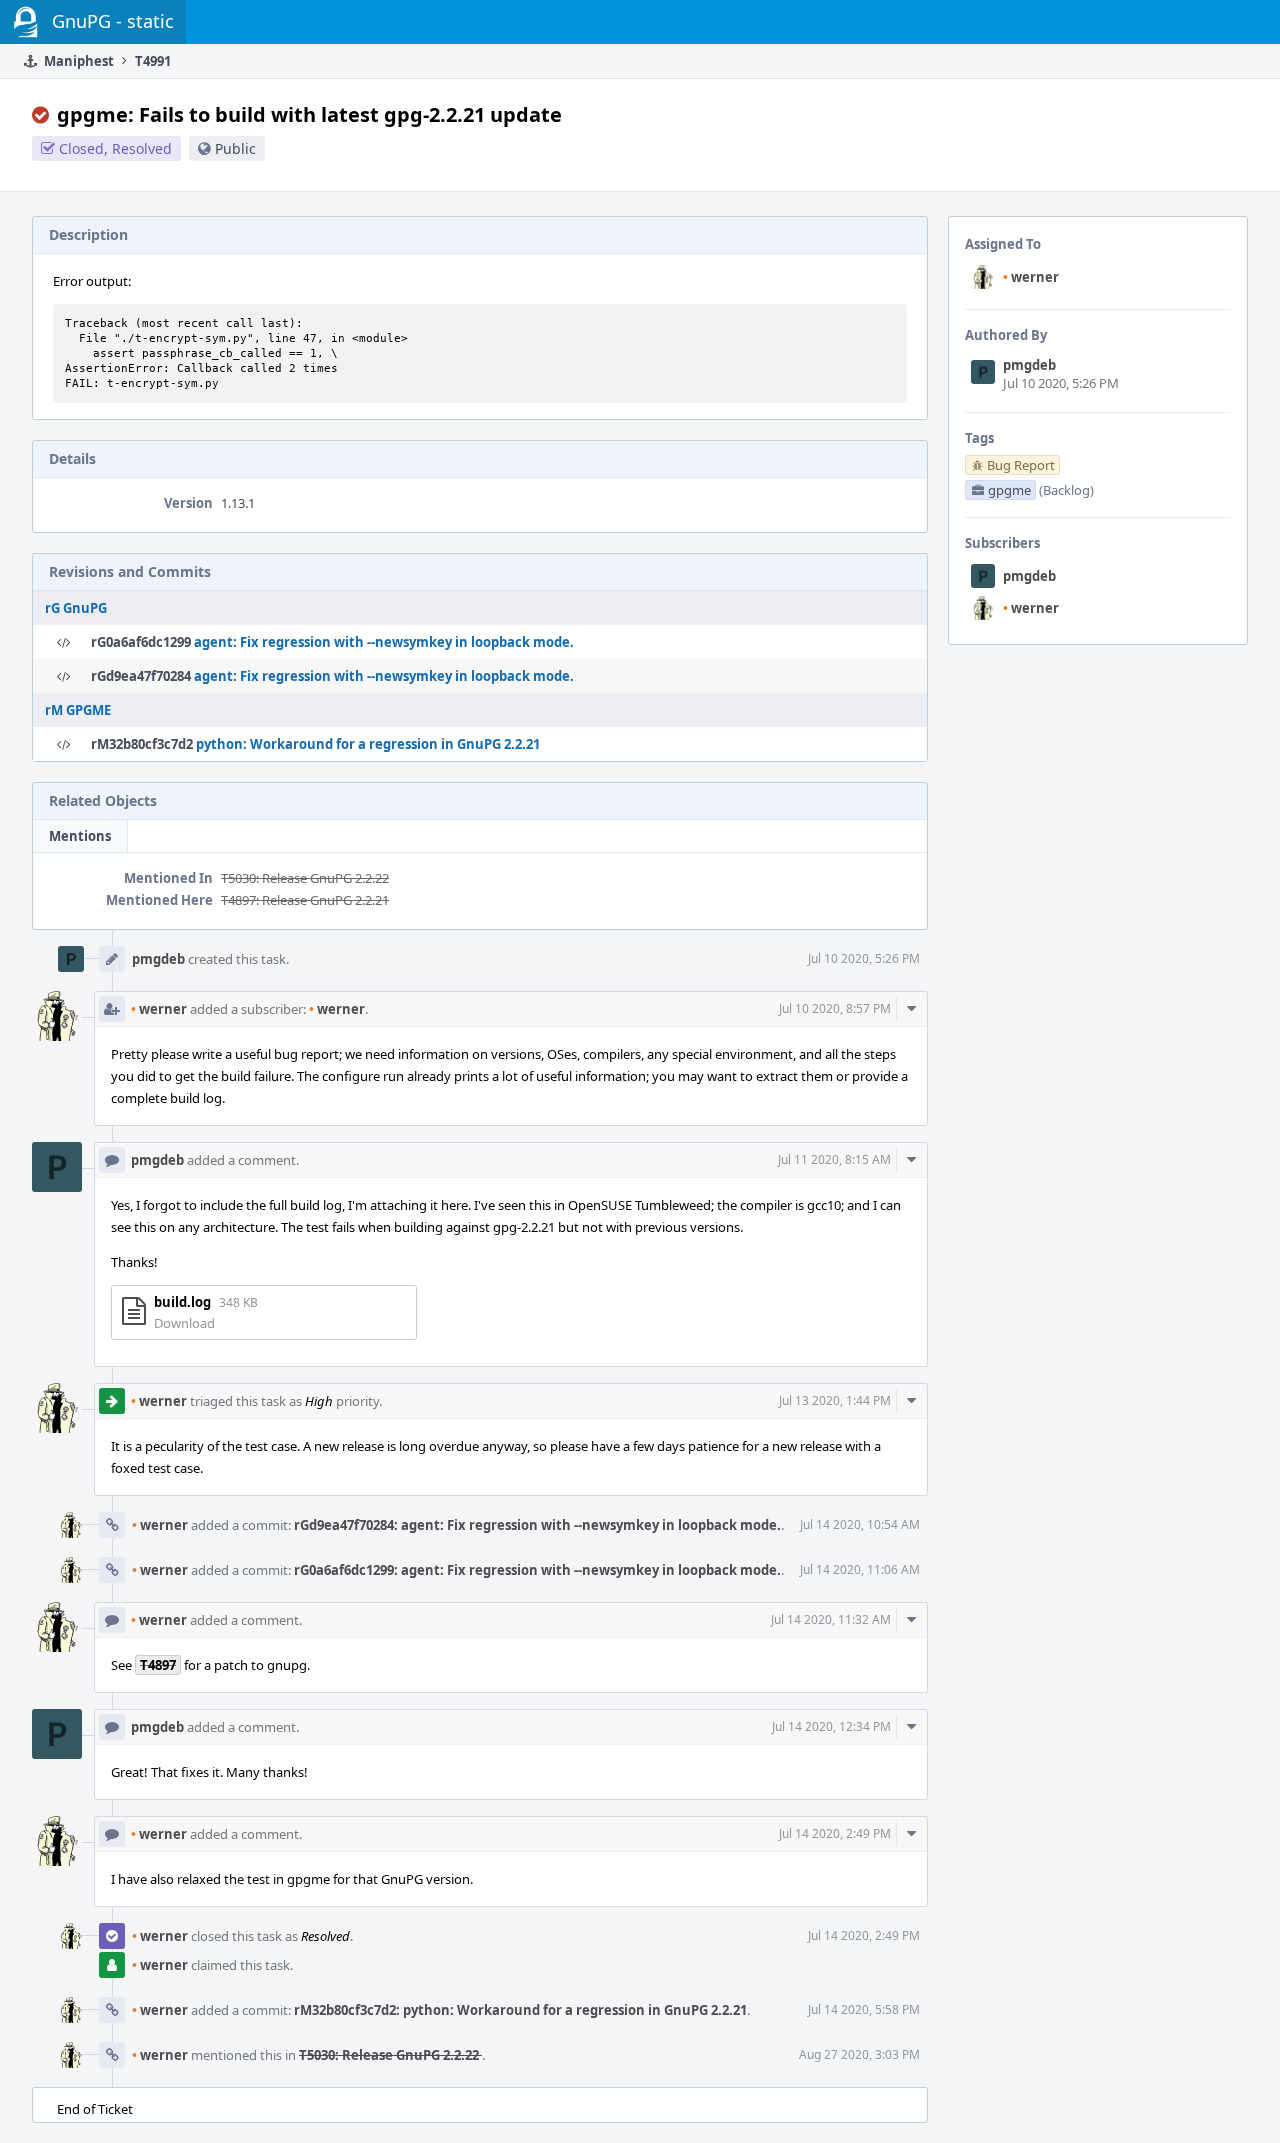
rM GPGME (78, 710)
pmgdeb (1029, 365)
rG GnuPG (76, 608)
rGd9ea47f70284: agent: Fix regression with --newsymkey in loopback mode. (537, 1525)
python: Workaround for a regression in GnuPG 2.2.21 (368, 744)
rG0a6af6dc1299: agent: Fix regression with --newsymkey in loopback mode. (537, 1570)
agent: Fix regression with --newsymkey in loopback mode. (384, 642)
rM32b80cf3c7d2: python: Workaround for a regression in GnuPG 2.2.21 (520, 2010)
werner (1031, 277)
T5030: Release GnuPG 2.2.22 (305, 878)
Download (184, 1323)
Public (235, 148)
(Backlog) (1066, 490)
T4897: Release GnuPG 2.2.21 (305, 900)
